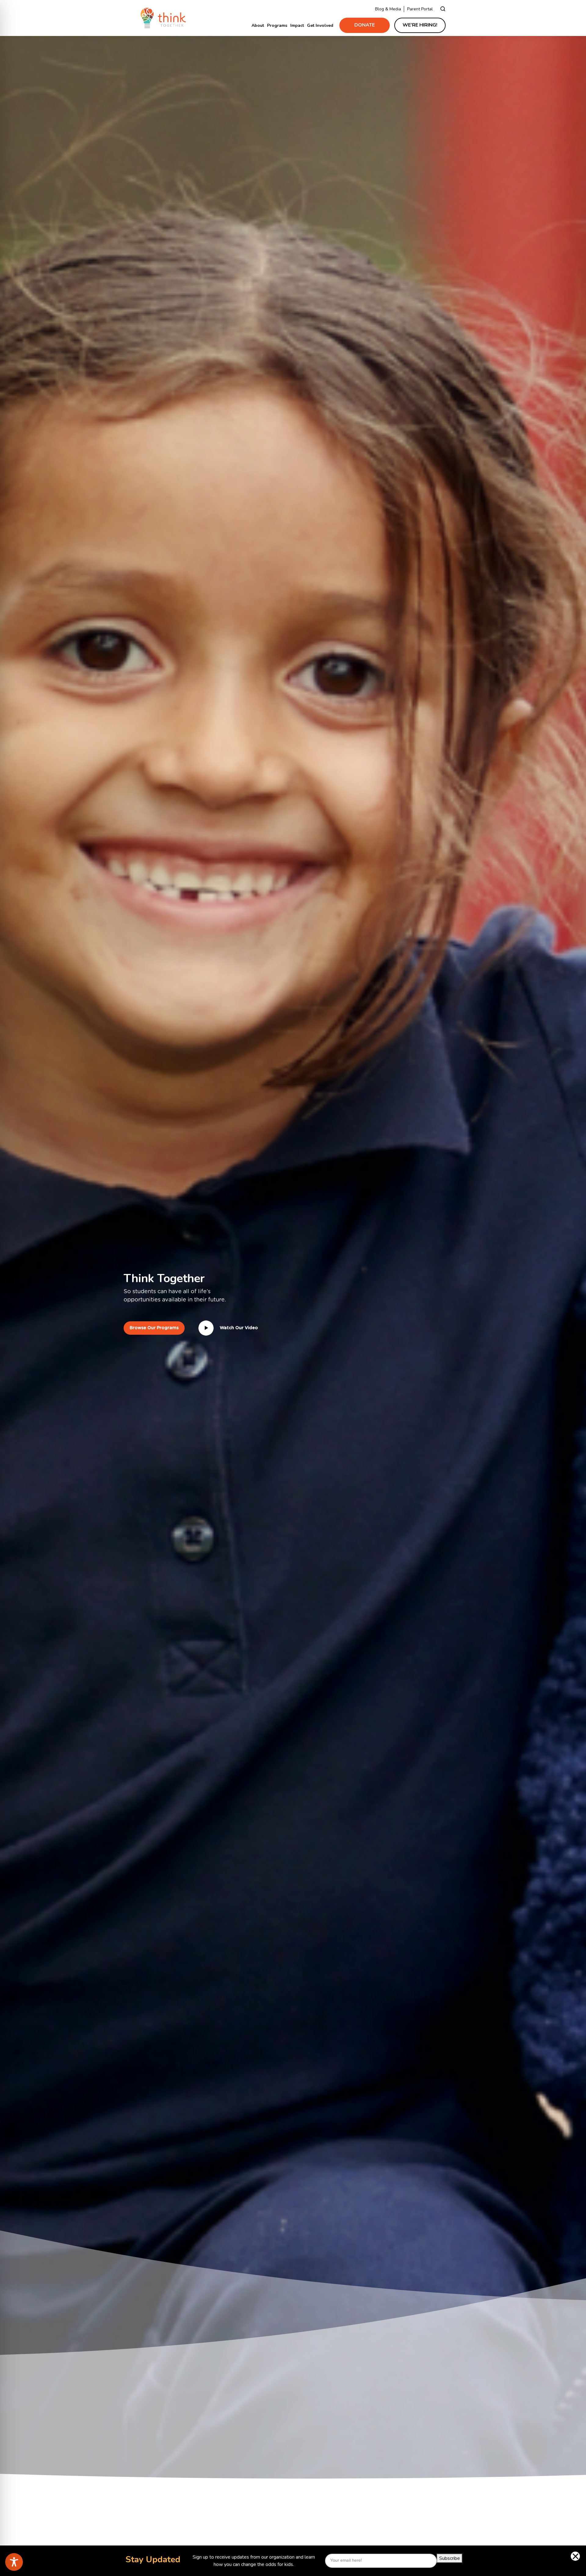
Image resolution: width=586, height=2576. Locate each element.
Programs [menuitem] (277, 25)
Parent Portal (420, 9)
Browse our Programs (154, 1328)
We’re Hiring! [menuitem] (420, 25)
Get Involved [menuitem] (320, 25)
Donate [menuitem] (365, 25)
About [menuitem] (258, 25)
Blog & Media (388, 9)
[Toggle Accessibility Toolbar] (14, 2562)
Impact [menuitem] (297, 25)
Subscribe (450, 2558)
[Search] (443, 9)
